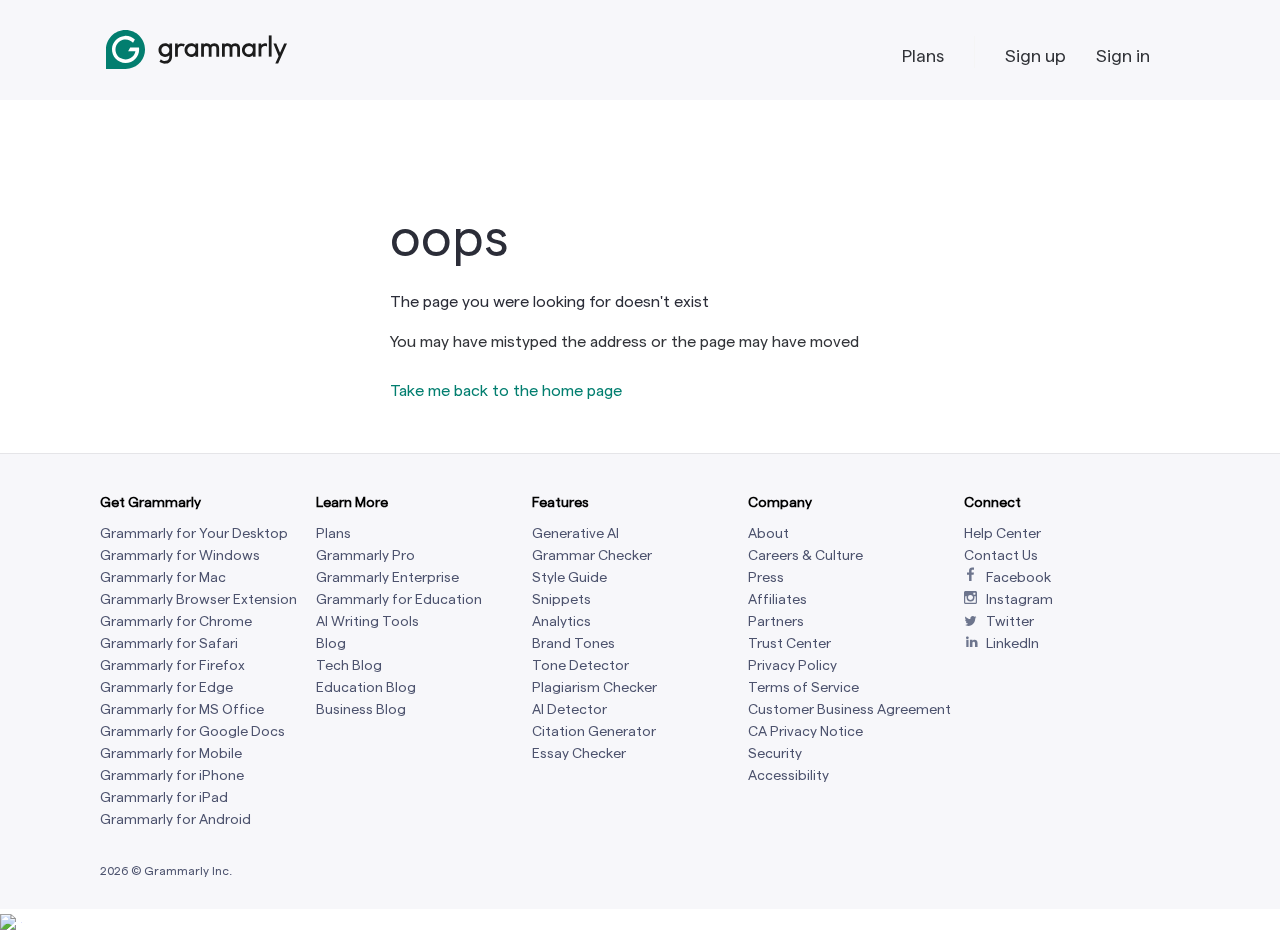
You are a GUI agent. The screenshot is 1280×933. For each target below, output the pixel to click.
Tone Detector (580, 665)
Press (766, 577)
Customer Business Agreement (849, 709)
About (768, 533)
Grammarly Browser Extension (198, 599)
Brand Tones (573, 643)
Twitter (1010, 621)
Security (775, 753)
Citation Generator (594, 731)
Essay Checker (579, 753)
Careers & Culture (805, 555)
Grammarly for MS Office (182, 709)
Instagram (1019, 599)
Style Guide (569, 577)
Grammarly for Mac (163, 577)
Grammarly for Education (399, 599)
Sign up (1035, 55)
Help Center (1002, 533)
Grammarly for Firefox (172, 665)
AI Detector (569, 709)
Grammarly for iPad (164, 797)
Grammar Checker (592, 555)
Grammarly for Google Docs (192, 731)
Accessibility (788, 775)
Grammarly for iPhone (172, 775)
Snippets (561, 599)
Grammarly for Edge (166, 687)
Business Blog (361, 709)
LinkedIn (1012, 643)
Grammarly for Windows (180, 555)
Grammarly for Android (175, 819)
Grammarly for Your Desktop (194, 533)
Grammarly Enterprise (387, 577)
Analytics (561, 621)
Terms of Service (803, 687)
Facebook (1018, 577)
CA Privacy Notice (805, 731)
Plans (923, 55)
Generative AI (575, 533)
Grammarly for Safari (169, 643)
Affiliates (777, 599)
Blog (331, 643)
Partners (776, 621)
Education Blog (366, 687)
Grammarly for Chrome (176, 621)
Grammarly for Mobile (171, 753)
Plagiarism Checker (594, 687)
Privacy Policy (792, 665)
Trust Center (789, 643)
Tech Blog (349, 665)
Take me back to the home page (506, 390)
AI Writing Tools (367, 621)
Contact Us (1001, 555)
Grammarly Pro (365, 555)
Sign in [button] (1123, 55)
